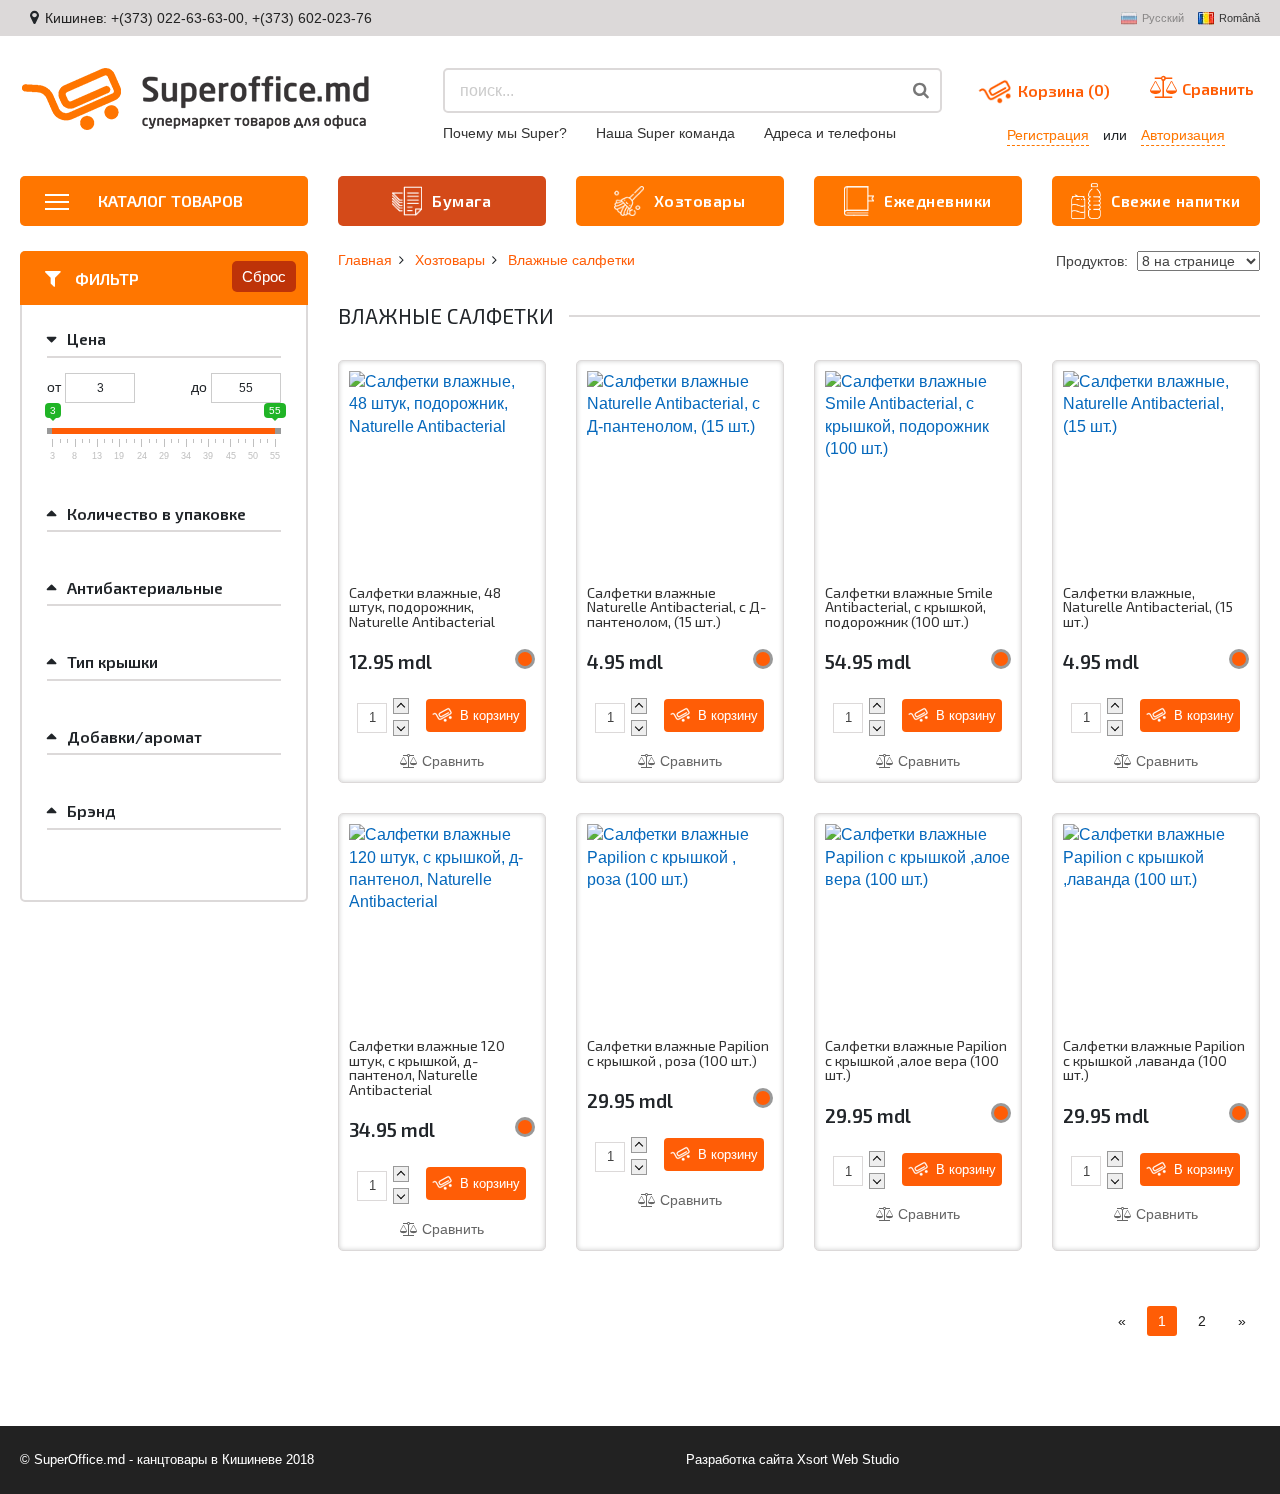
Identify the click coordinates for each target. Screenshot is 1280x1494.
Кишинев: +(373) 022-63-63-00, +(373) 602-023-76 (208, 18)
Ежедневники (938, 200)
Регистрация (1048, 135)
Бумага (461, 200)
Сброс (264, 276)
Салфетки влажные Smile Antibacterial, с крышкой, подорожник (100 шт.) (909, 607)
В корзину (488, 715)
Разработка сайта (739, 1459)
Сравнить (451, 761)
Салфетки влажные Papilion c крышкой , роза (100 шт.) (678, 1053)
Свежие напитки (1175, 200)
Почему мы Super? (505, 133)
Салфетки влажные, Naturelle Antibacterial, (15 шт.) (1148, 607)
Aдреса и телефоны (830, 133)
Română (1239, 18)
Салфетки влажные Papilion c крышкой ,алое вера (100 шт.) (916, 1060)
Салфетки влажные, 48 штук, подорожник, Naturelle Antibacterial (425, 607)
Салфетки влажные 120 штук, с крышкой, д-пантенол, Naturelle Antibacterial (427, 1068)
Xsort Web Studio (848, 1459)
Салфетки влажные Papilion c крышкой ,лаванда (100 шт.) (1154, 1060)
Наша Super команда (665, 133)
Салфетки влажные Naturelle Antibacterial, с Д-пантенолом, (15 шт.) (676, 607)
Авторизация (1183, 135)
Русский (1163, 18)
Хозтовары (700, 200)
